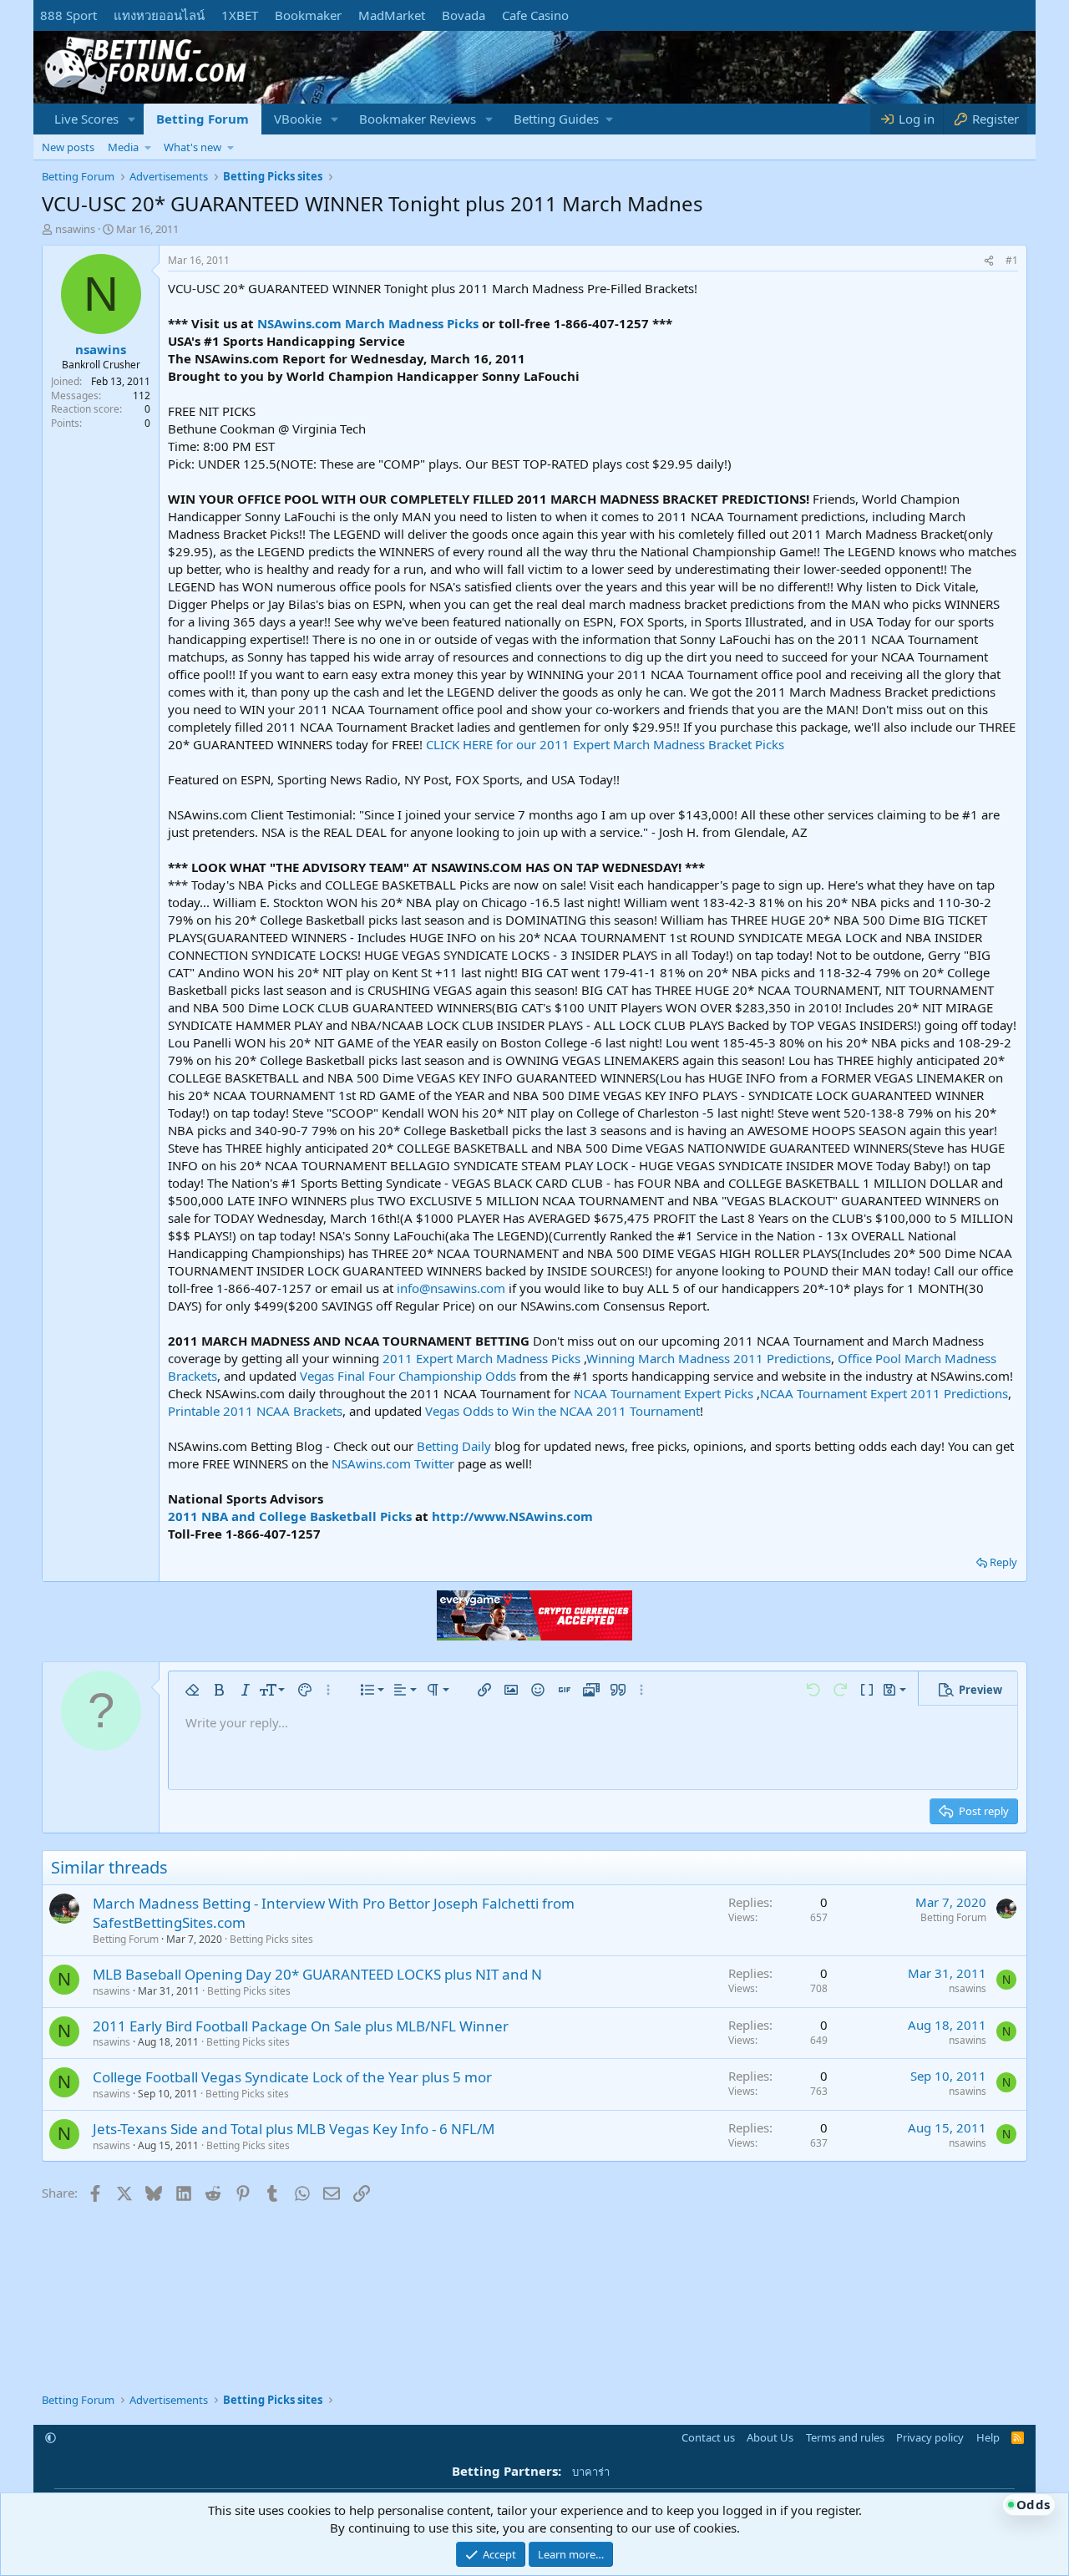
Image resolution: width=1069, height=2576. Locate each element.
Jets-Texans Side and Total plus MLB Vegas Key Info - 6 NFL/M (294, 2129)
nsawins (75, 229)
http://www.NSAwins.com (512, 1516)
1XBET (240, 15)
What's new (193, 147)
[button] (132, 119)
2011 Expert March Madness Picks (481, 1358)
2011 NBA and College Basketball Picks (290, 1516)
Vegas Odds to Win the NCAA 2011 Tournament (562, 1411)
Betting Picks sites (271, 1939)
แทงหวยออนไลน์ (159, 15)
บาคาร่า (591, 2472)
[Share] (989, 261)
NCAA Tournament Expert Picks (664, 1393)
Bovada (464, 15)
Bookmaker (308, 15)
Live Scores (86, 119)
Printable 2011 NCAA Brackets (255, 1411)
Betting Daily (454, 1446)
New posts (68, 147)
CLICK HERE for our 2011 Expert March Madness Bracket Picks (605, 744)
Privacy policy (930, 2437)
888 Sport (68, 15)
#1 (1012, 260)
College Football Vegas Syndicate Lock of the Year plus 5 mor (292, 2077)
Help (988, 2437)
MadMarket (392, 15)
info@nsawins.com (451, 1288)
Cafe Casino (535, 15)
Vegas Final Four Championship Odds (408, 1376)
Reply (1003, 1562)
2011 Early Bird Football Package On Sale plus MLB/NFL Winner (301, 2026)
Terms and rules (845, 2437)
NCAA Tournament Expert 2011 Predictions (884, 1393)
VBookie (298, 119)
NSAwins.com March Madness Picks (368, 323)
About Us (770, 2437)
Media (123, 147)
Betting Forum (203, 119)
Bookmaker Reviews (418, 119)
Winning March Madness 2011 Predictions (709, 1358)
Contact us (708, 2437)
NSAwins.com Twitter (393, 1463)
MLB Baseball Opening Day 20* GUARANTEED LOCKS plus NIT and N (317, 1974)
